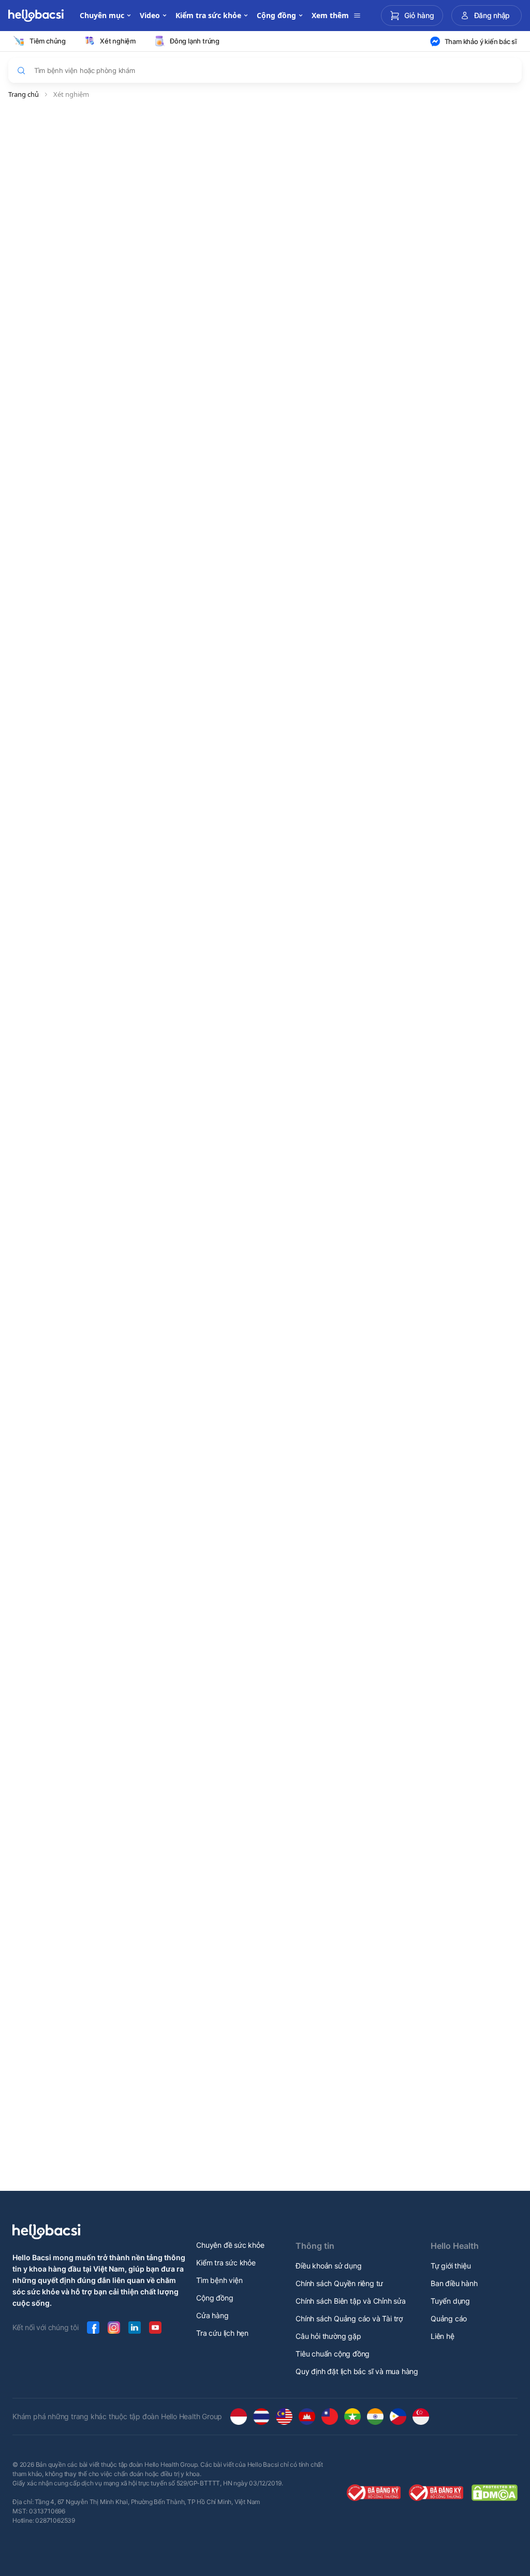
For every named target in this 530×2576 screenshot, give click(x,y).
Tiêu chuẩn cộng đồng (333, 2354)
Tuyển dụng (450, 2301)
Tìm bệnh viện (219, 2280)
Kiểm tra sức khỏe (226, 2263)
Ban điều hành (454, 2283)
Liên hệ (443, 2336)
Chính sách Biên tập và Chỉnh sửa (351, 2301)
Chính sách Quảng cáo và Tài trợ (349, 2318)
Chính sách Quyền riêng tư (339, 2283)
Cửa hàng (212, 2315)
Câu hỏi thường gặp (328, 2336)
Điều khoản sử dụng (328, 2266)
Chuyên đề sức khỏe (230, 2245)
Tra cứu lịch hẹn (222, 2333)
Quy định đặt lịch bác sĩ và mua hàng (357, 2371)
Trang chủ (24, 94)
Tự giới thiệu (451, 2266)
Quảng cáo (449, 2318)
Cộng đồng (215, 2298)
